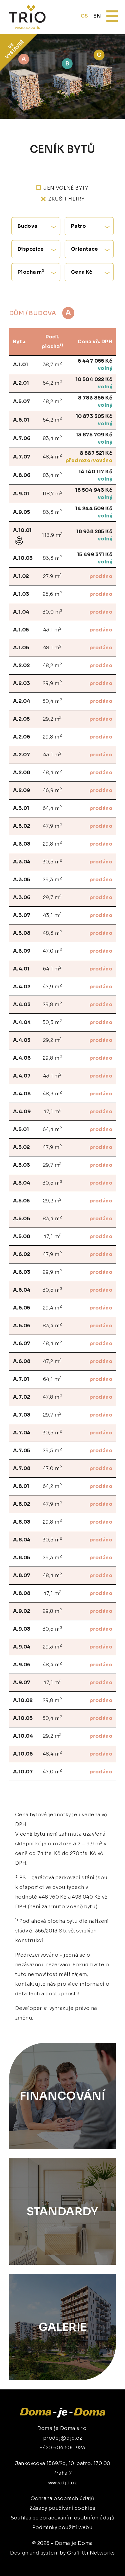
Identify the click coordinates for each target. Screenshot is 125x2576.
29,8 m (52, 737)
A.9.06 (22, 1665)
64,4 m (52, 808)
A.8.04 (22, 1540)
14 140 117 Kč (95, 472)
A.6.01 (21, 420)
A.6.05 (22, 1308)
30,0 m (52, 612)
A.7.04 (22, 1433)
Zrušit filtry (66, 199)
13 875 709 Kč (94, 435)
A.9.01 (21, 494)
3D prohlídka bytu (83, 2563)
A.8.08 (22, 1593)
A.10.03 (23, 1718)
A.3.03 (22, 844)
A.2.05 (21, 719)
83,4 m (52, 438)
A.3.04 (22, 862)
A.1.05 (21, 630)
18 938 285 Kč (94, 532)
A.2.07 (22, 755)
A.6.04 (22, 1290)
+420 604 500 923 (62, 2448)
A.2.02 (21, 665)
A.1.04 (21, 612)
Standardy (62, 2211)
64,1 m (52, 968)
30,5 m (52, 861)
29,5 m (52, 1450)
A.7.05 (22, 1451)
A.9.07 (22, 1683)
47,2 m (52, 1361)
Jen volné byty (66, 188)
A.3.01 (21, 808)
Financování (62, 2096)
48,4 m (52, 457)
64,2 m (52, 383)
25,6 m (52, 594)
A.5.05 (21, 1201)
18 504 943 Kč (94, 490)
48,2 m (52, 401)
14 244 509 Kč (94, 509)
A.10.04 (23, 1736)
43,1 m (52, 629)
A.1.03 (21, 594)
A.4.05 (22, 1040)
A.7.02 (22, 1397)
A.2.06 (22, 737)
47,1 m (52, 1111)
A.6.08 (22, 1361)
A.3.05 (22, 880)
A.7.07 (22, 457)
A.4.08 (22, 1094)
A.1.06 (21, 648)
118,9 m (52, 535)
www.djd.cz (62, 2483)
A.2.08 (22, 773)
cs (84, 16)
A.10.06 (23, 1754)
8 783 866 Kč (95, 398)
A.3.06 (22, 897)
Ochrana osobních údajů (62, 2498)
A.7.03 (22, 1415)
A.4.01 (21, 969)
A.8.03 (22, 1522)
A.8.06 (22, 475)
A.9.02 (22, 1611)
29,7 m (52, 897)
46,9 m (52, 790)
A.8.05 (22, 1558)
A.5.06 (22, 1219)
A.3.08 (22, 933)
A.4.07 (22, 1076)
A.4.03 (22, 1004)
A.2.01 (21, 383)
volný (105, 368)
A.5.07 (22, 401)
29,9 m (52, 683)
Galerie (63, 2327)
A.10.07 (23, 1772)
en (97, 16)
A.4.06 (22, 1058)
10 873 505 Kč (94, 416)
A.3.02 (22, 826)
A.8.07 (22, 1575)
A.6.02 (22, 1254)
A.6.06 (22, 1326)
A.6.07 (22, 1343)
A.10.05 (23, 558)
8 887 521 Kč (96, 453)
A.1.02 (21, 576)
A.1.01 (20, 365)
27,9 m (52, 576)
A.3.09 (22, 951)
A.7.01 (21, 1379)
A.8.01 (21, 1486)
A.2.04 (22, 701)
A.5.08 (22, 1236)
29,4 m (52, 1308)
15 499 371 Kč (95, 554)
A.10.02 (23, 1700)
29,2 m (52, 719)
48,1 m (52, 647)
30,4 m (52, 701)
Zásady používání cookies (62, 2508)
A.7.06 (22, 438)
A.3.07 (22, 915)
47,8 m (52, 1397)
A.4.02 (22, 987)
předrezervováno (89, 460)
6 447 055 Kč (95, 361)
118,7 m (52, 493)
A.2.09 (22, 790)
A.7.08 (22, 1468)
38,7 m (52, 364)
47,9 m (52, 826)
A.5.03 (22, 1165)
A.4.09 (22, 1112)
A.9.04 (22, 1647)
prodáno (101, 576)
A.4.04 (22, 1022)
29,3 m (52, 879)
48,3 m (52, 933)
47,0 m (52, 951)
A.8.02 (22, 1504)
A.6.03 (22, 1272)
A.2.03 (22, 683)
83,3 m (52, 512)
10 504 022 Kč (94, 379)
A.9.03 (22, 1629)
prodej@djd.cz (62, 2438)
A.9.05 (22, 512)
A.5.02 (21, 1147)
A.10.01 (22, 530)
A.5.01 (21, 1129)
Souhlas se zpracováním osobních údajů (63, 2518)
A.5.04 (22, 1183)
